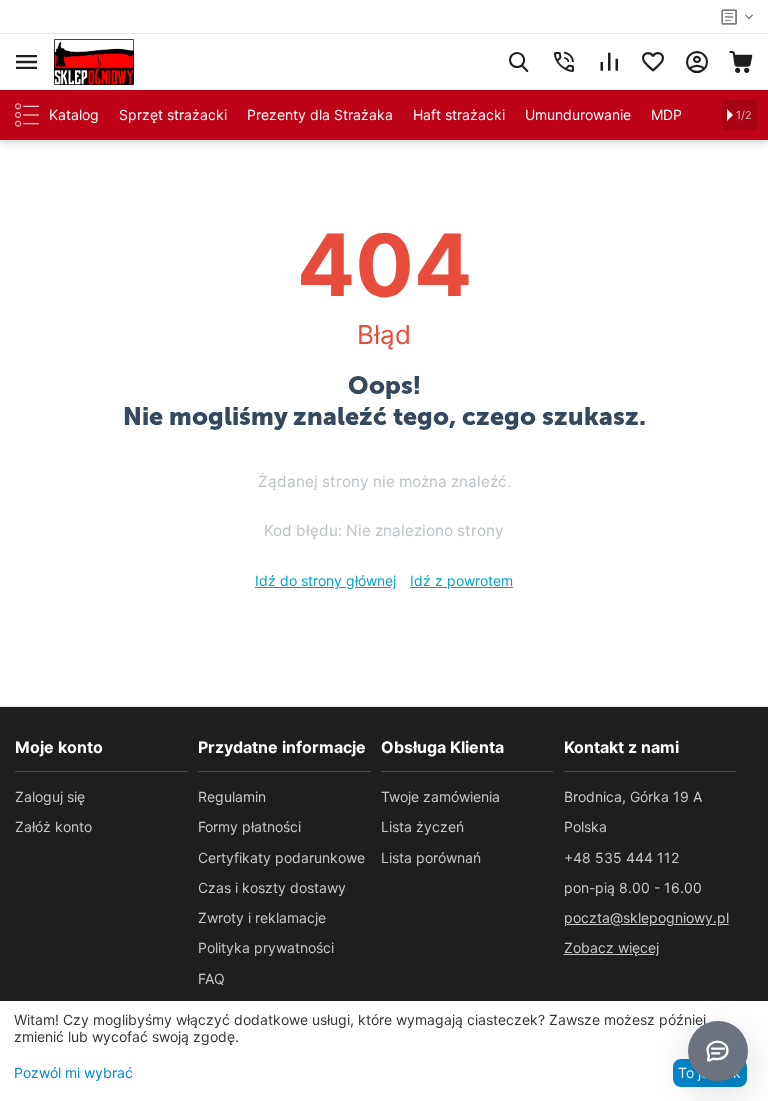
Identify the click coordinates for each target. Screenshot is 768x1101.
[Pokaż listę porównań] (609, 62)
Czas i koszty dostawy (272, 887)
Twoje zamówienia (440, 796)
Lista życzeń (422, 826)
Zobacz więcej (611, 947)
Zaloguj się (50, 796)
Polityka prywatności (266, 947)
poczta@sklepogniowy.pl (646, 917)
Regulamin (232, 796)
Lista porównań (431, 857)
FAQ (211, 978)
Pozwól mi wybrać (73, 1072)
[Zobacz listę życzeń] (653, 62)
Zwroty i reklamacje (262, 917)
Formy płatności (249, 826)
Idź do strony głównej (325, 580)
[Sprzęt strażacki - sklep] (94, 60)
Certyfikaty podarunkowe (281, 857)
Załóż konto (53, 826)
